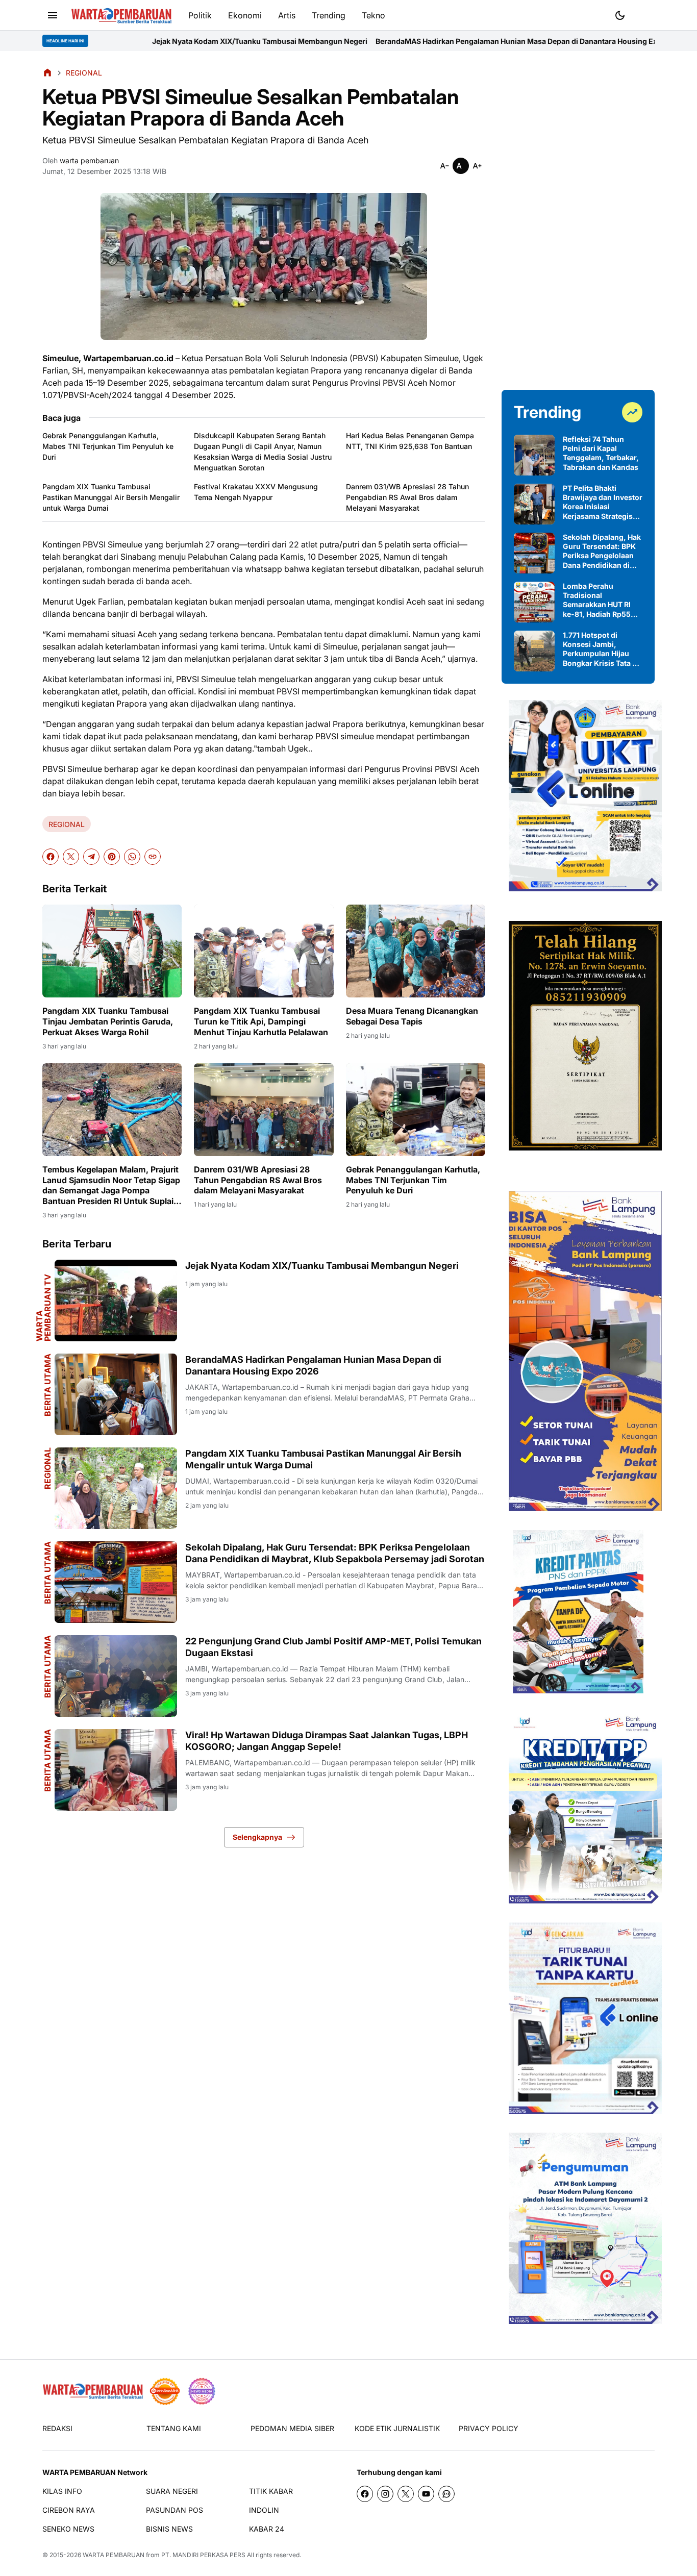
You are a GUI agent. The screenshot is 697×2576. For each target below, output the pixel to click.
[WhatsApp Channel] (446, 2494)
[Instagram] (385, 2494)
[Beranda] (47, 72)
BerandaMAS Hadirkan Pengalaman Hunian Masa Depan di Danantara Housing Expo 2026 (403, 41)
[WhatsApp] (132, 857)
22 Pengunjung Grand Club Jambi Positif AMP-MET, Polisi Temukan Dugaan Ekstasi (333, 1647)
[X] (71, 857)
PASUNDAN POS (175, 2510)
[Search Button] (644, 14)
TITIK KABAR (271, 2491)
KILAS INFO (62, 2491)
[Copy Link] (153, 857)
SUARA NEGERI (172, 2491)
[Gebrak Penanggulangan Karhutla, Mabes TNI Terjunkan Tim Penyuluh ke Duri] (416, 1110)
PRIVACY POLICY (489, 2428)
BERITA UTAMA (47, 1385)
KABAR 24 (267, 2529)
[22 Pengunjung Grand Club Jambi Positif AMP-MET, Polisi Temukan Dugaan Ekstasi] (116, 1676)
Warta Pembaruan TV (43, 1308)
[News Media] (202, 2391)
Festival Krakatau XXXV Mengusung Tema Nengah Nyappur (256, 492)
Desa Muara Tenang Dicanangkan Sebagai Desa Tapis (412, 1016)
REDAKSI (57, 2428)
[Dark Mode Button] (620, 15)
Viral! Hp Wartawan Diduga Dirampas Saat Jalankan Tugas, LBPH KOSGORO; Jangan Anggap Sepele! (327, 1741)
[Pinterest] (112, 857)
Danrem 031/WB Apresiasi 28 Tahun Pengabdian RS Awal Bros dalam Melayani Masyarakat (407, 497)
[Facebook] (51, 857)
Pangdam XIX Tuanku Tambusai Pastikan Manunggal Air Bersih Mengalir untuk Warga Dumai (111, 497)
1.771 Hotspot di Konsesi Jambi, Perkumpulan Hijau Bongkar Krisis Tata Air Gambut (603, 649)
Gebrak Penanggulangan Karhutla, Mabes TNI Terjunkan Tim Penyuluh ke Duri (108, 446)
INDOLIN (264, 2510)
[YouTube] (426, 2494)
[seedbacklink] (165, 2391)
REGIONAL (67, 824)
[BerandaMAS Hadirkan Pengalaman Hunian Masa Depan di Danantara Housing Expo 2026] (116, 1394)
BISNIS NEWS (169, 2529)
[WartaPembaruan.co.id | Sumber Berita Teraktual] (121, 16)
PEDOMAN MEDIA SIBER (292, 2428)
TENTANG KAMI (174, 2428)
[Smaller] (444, 166)
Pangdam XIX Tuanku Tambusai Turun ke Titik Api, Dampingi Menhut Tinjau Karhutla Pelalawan (261, 1021)
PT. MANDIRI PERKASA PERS (203, 2555)
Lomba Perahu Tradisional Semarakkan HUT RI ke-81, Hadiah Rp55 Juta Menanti (597, 600)
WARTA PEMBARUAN (114, 2555)
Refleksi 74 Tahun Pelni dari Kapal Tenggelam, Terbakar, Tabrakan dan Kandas (601, 453)
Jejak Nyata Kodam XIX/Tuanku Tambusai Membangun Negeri (132, 41)
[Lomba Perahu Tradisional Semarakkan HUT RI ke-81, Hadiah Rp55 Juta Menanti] (534, 602)
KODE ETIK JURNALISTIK (397, 2428)
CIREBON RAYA (69, 2510)
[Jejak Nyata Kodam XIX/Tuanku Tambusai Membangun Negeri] (116, 1300)
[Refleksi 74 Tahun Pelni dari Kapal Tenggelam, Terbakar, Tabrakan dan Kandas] (534, 455)
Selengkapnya (257, 1837)
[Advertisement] (578, 220)
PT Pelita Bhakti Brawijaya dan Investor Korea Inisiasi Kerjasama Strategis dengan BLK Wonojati (603, 502)
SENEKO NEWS (68, 2529)
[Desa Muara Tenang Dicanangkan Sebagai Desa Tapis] (416, 951)
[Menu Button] (53, 15)
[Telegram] (91, 857)
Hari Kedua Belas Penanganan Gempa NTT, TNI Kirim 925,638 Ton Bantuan (410, 441)
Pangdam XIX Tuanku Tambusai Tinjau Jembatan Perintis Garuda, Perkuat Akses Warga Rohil (108, 1021)
